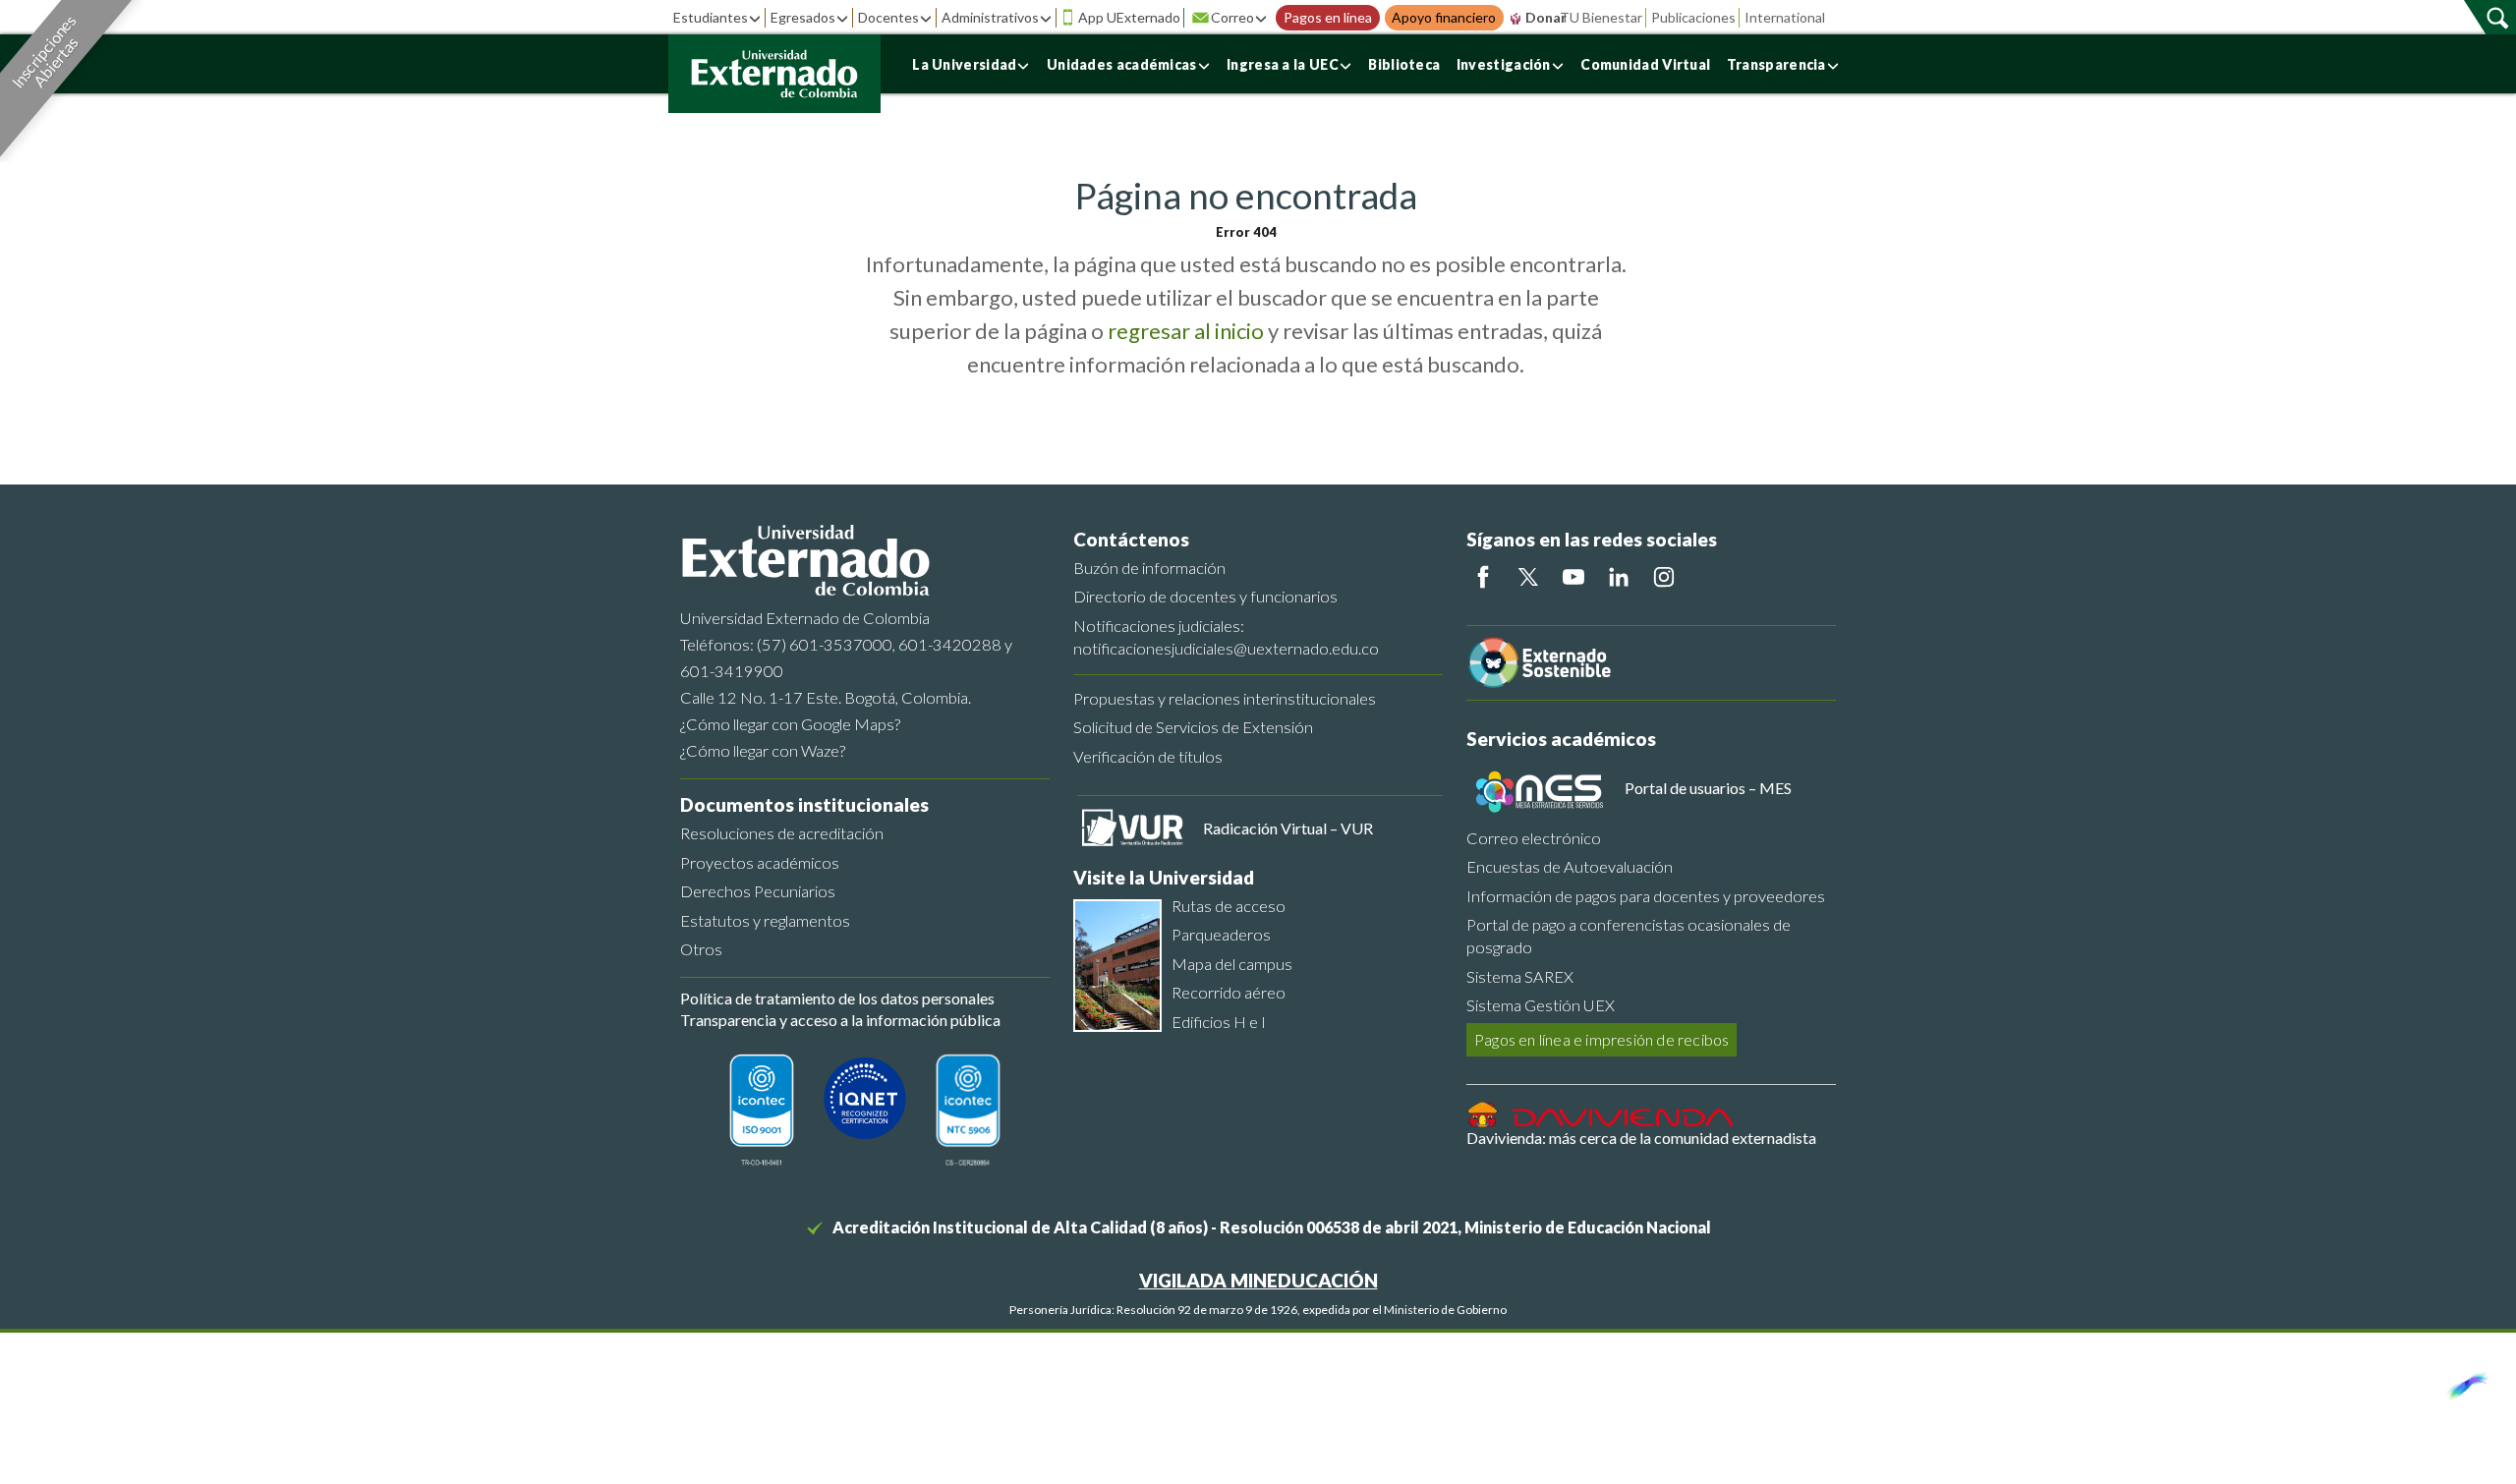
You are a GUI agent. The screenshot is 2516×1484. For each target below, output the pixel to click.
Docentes (888, 17)
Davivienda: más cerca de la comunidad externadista (1641, 1138)
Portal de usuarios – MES (1708, 788)
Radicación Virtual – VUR (1288, 828)
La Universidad (964, 64)
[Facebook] (1483, 577)
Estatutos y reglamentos (765, 920)
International (1785, 17)
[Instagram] (1664, 577)
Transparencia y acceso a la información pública (840, 1020)
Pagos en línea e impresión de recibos (1601, 1039)
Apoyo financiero (1444, 18)
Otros (701, 949)
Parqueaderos (1221, 934)
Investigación (1504, 64)
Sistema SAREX (1520, 976)
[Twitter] (1528, 577)
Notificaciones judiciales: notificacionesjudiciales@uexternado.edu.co (1226, 637)
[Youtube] (1573, 577)
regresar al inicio (1186, 331)
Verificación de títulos (1148, 756)
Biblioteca (1404, 64)
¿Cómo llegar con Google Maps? (790, 724)
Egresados (803, 17)
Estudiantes (711, 17)
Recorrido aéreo (1229, 992)
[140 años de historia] (2465, 1381)
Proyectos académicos (760, 862)
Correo (1232, 17)
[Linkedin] (1619, 577)
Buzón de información (1149, 568)
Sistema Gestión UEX (1541, 1005)
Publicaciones (1693, 17)
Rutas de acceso (1229, 906)
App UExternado (1129, 17)
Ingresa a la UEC (1283, 64)
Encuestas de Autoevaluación (1570, 866)
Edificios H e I (1219, 1022)
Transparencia (1776, 64)
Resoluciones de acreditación (782, 833)
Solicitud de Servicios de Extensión (1193, 727)
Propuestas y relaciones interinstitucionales (1225, 698)
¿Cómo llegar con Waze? (763, 750)
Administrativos (990, 17)
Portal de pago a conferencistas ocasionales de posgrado (1629, 936)
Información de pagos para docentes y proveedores (1646, 896)
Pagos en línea (1328, 18)
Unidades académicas (1122, 64)
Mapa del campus (1232, 964)
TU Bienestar (1601, 17)
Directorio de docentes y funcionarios (1205, 596)
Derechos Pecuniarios (758, 891)
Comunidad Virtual (1645, 64)
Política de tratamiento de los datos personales (837, 998)
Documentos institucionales (804, 804)
